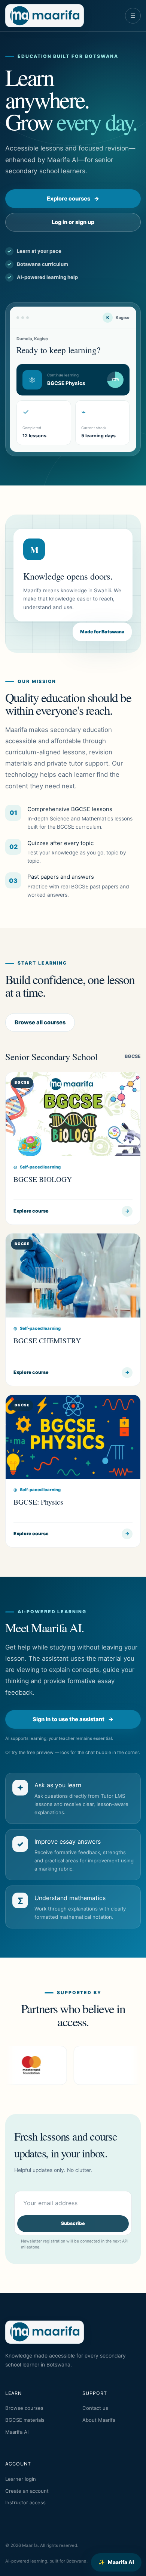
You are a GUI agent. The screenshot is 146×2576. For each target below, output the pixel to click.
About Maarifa (99, 2420)
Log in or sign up (73, 222)
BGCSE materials (25, 2420)
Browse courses (24, 2408)
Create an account (27, 2491)
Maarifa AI (116, 2562)
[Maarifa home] (45, 16)
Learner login (21, 2479)
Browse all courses (40, 1022)
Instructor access (25, 2502)
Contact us (95, 2408)
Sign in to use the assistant (73, 1719)
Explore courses (73, 199)
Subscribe (73, 2223)
